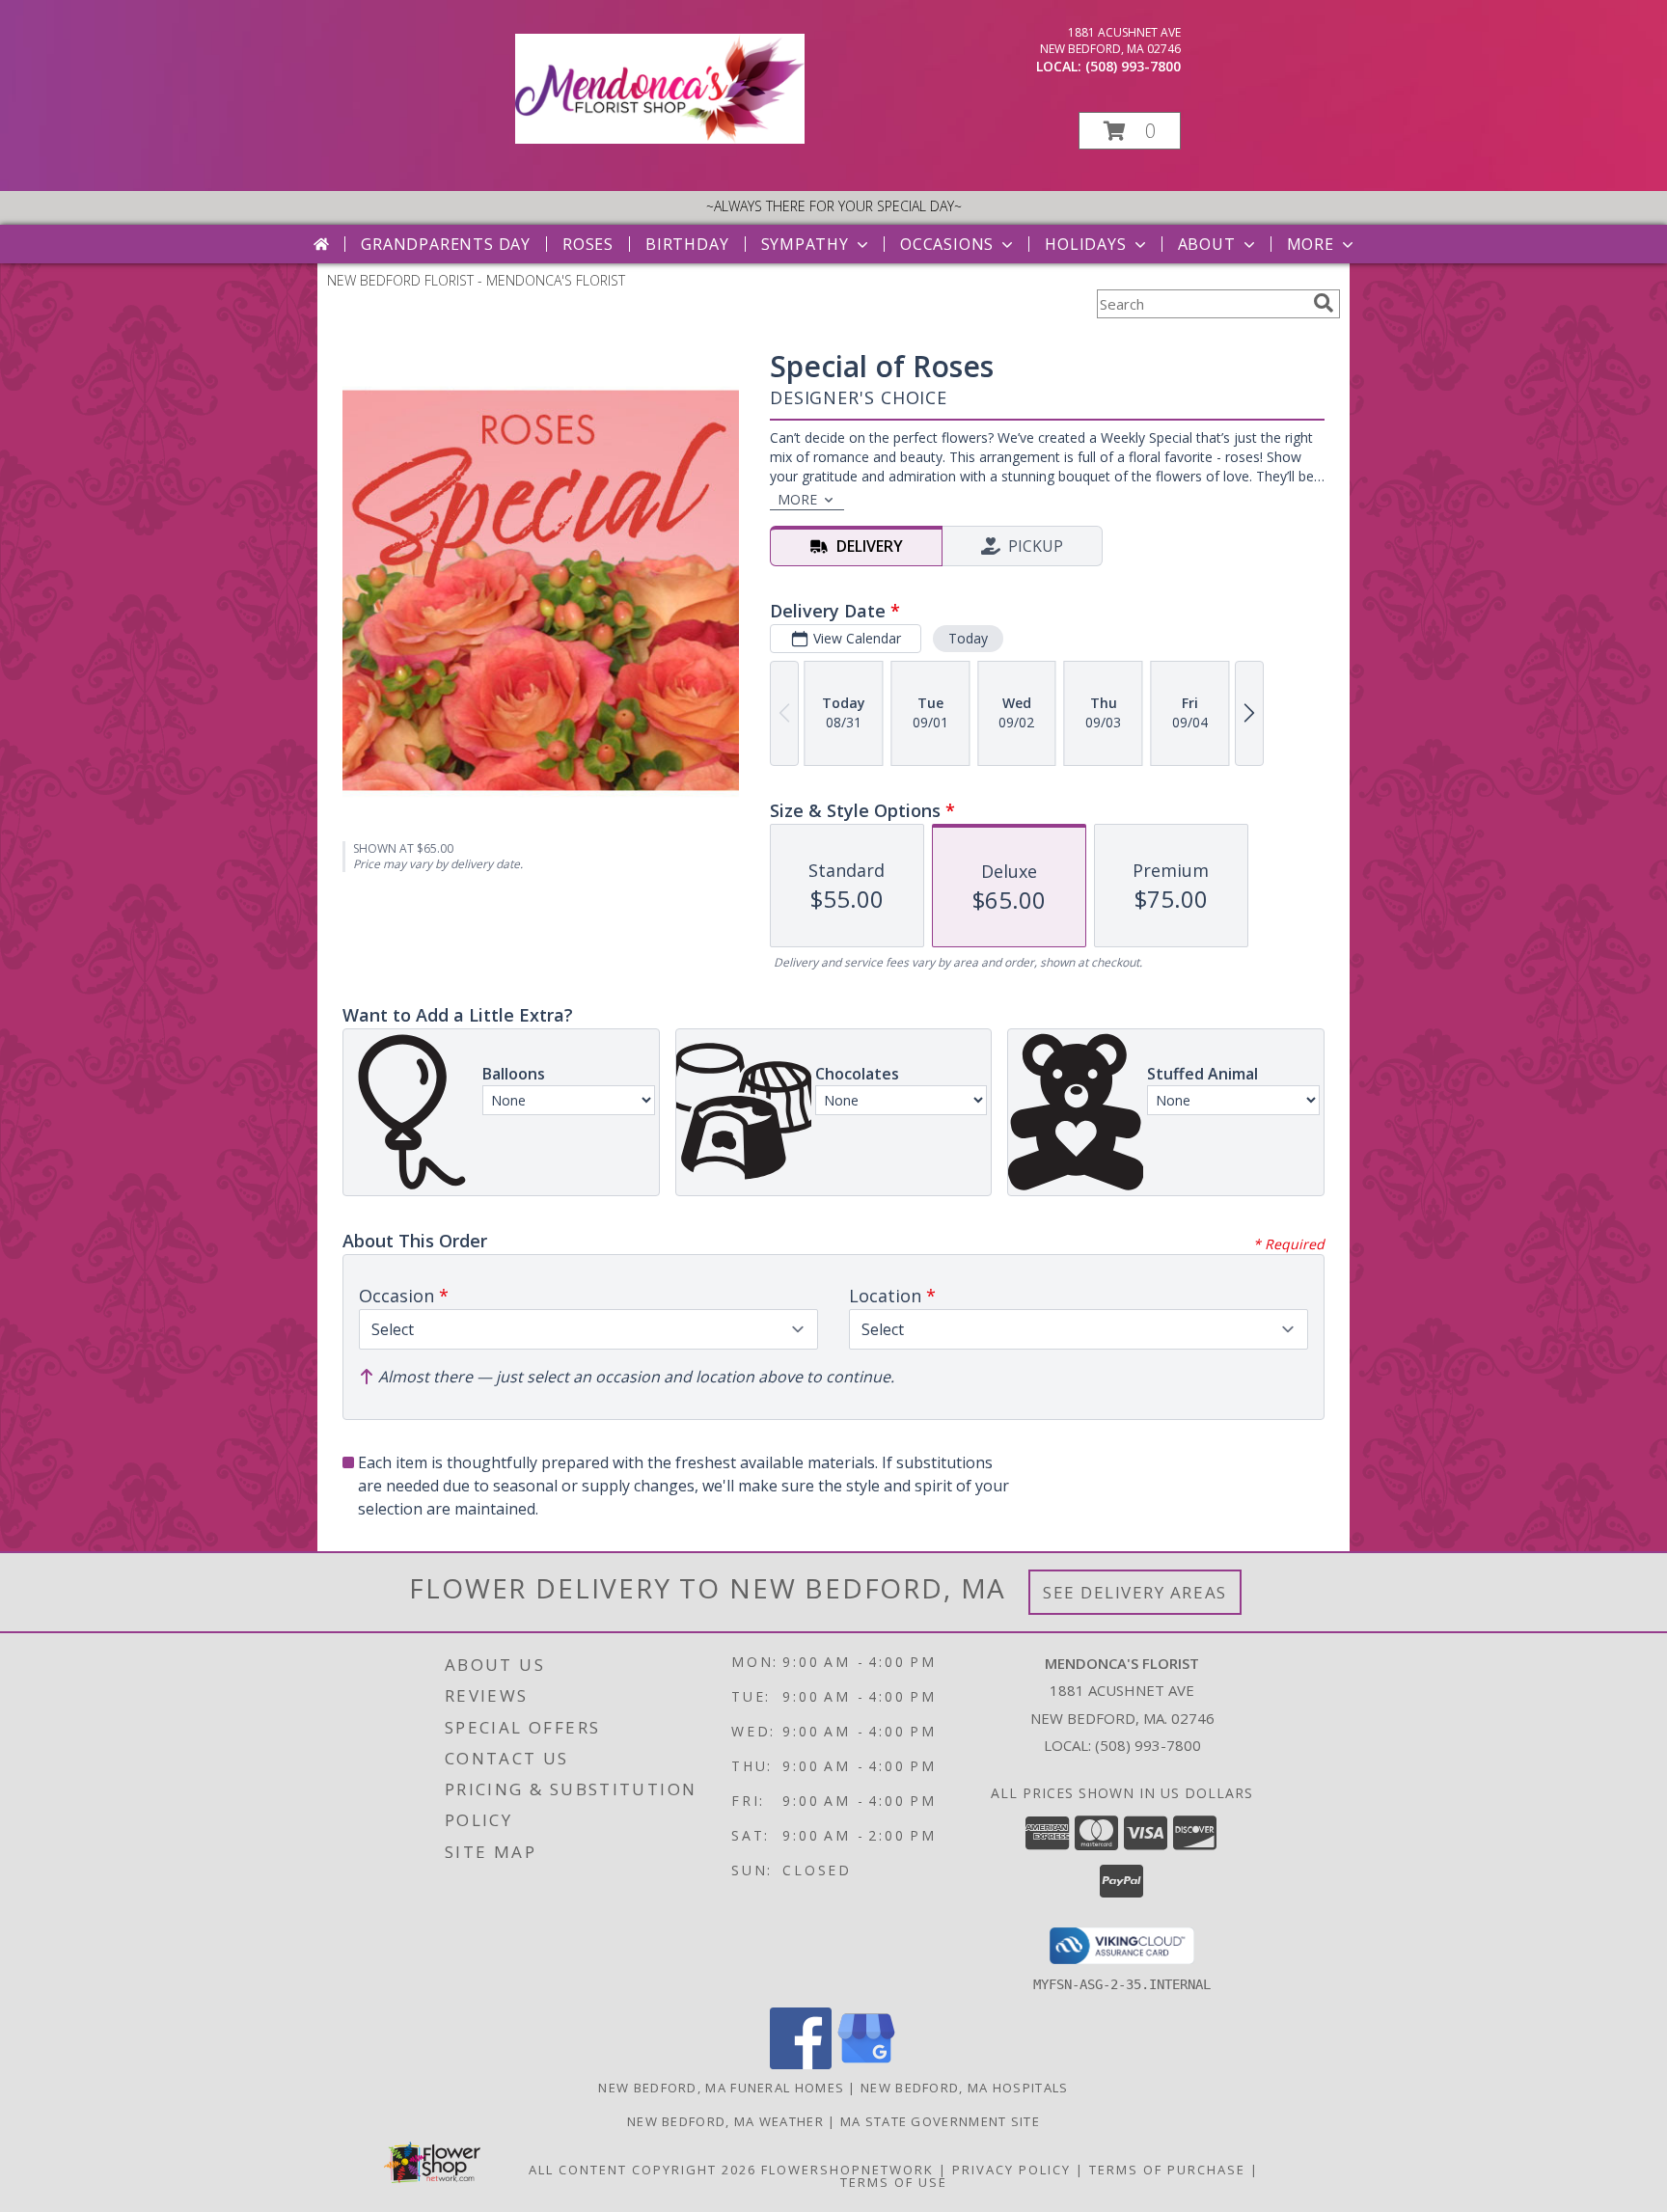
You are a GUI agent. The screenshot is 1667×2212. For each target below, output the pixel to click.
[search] (1324, 303)
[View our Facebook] (801, 2064)
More (1311, 244)
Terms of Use (894, 2182)
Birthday (687, 244)
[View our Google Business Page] (866, 2064)
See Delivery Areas (1135, 1592)
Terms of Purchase (1167, 2170)
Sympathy (805, 244)
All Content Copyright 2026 (642, 2170)
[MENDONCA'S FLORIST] (660, 138)
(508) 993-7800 (1133, 66)
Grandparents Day (446, 244)
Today (968, 638)
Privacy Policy (1011, 2170)
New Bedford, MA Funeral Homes (721, 2088)
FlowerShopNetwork (847, 2170)
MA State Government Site (940, 2121)
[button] (1130, 131)
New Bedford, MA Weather (725, 2121)
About (1207, 244)
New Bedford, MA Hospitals (965, 2088)
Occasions (947, 244)
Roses (588, 244)
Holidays (1085, 244)
